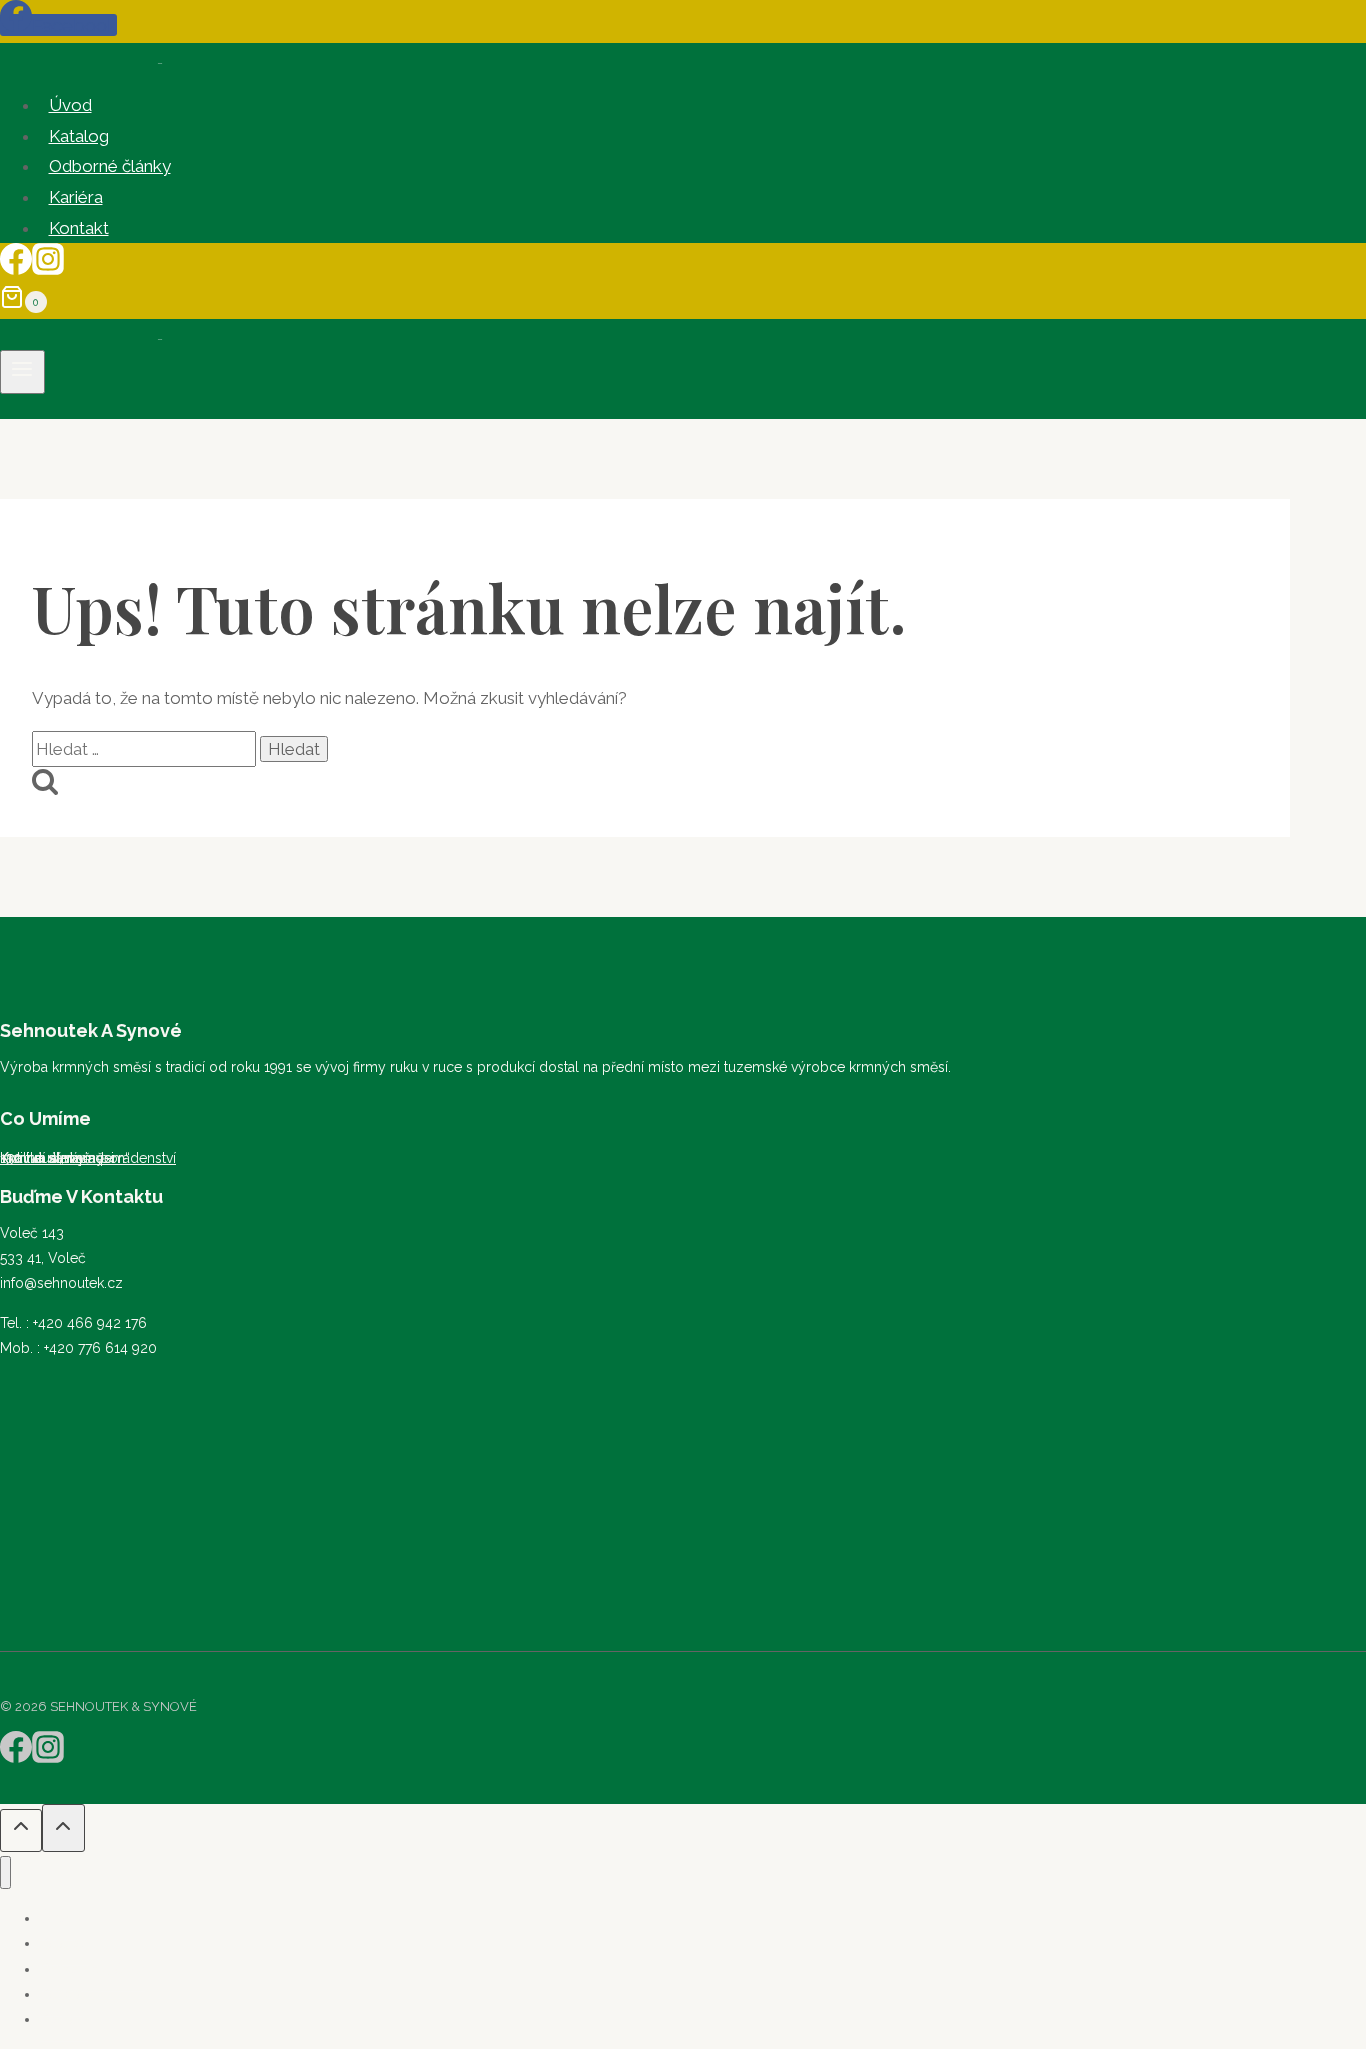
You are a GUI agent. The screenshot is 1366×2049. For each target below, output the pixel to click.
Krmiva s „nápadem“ (65, 1158)
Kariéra (76, 197)
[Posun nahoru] (21, 1830)
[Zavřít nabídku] (5, 1872)
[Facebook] (16, 269)
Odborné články (110, 166)
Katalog (79, 136)
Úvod (70, 105)
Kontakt (79, 228)
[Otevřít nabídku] (22, 372)
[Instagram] (48, 269)
